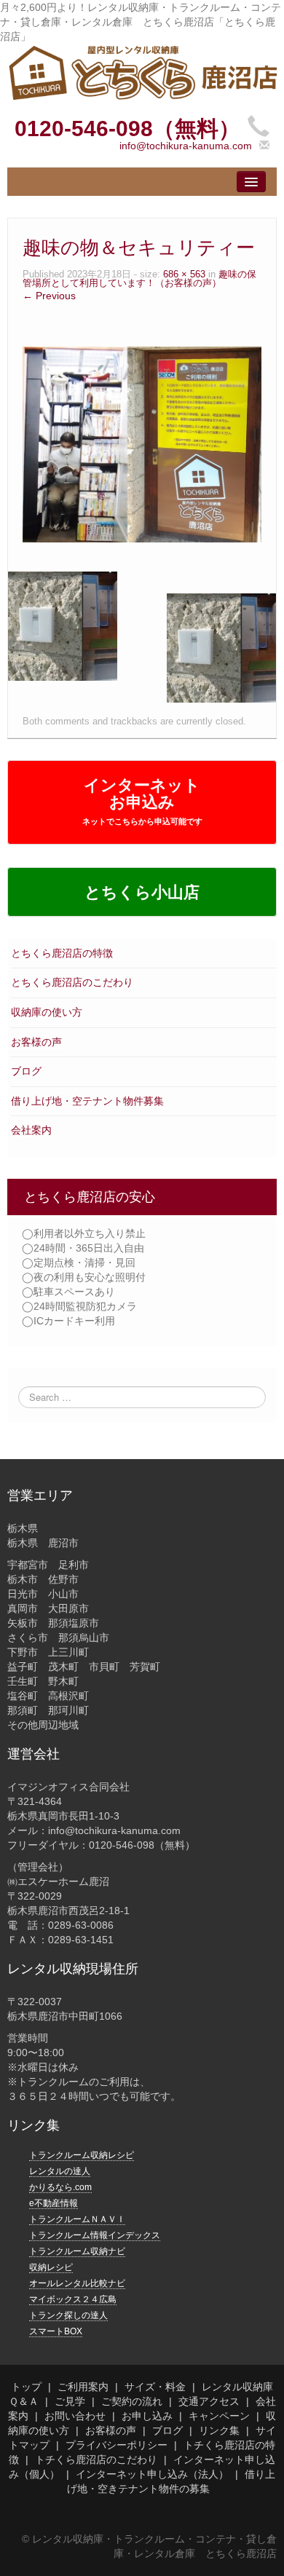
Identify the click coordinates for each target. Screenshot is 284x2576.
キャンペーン (219, 2416)
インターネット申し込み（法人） (152, 2474)
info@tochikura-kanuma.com (186, 146)
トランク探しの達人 (68, 2315)
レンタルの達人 (60, 2171)
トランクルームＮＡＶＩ (77, 2219)
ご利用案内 (83, 2387)
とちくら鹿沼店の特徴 (62, 953)
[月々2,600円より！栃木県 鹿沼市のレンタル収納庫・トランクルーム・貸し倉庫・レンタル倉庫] (142, 71)
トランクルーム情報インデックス (95, 2235)
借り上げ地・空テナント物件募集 (87, 1101)
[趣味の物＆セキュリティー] (142, 443)
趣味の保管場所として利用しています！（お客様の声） (139, 279)
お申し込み (147, 2416)
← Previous (49, 296)
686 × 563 (184, 274)
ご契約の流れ (132, 2401)
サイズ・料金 (155, 2387)
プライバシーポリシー (117, 2445)
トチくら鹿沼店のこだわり (96, 2460)
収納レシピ (51, 2267)
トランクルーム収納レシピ (82, 2155)
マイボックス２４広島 (73, 2299)
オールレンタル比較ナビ (77, 2283)
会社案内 (31, 1130)
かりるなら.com (60, 2187)
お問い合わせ (75, 2416)
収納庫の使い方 (47, 1012)
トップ (26, 2387)
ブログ (26, 1071)
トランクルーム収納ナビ (77, 2251)
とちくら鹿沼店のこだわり (72, 982)
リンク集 (219, 2430)
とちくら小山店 (142, 892)
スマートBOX (56, 2331)
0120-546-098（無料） (127, 129)
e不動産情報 (54, 2203)
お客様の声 (36, 1042)
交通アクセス (209, 2401)
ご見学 (70, 2401)
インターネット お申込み (142, 801)
